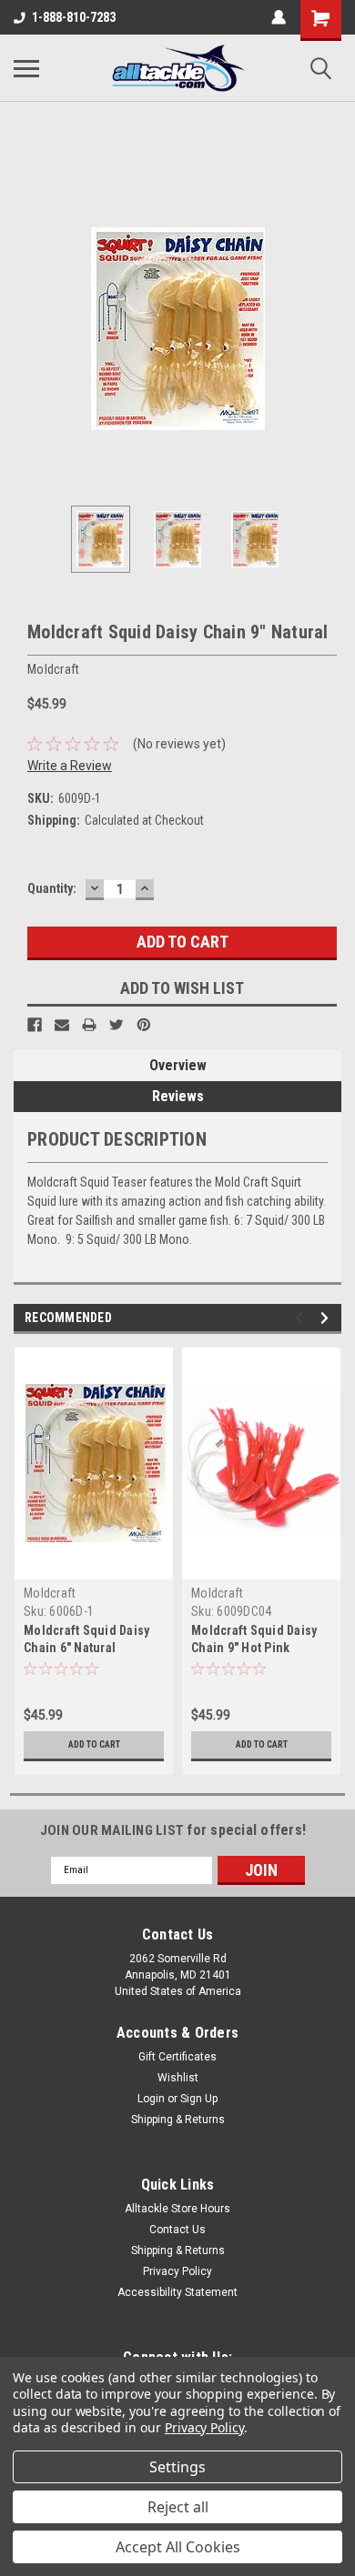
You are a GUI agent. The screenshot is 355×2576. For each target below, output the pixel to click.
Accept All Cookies (178, 2547)
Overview (178, 1065)
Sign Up (199, 2099)
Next (328, 328)
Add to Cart (94, 1744)
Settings (177, 2467)
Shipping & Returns (178, 2120)
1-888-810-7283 (74, 17)
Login (151, 2099)
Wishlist (178, 2078)
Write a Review (70, 766)
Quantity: (52, 888)
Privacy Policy (177, 2271)
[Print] (89, 1025)
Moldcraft (50, 1593)
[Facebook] (35, 1025)
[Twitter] (117, 1025)
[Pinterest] (144, 1025)
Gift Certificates (177, 2057)
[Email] (62, 1025)
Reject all (178, 2507)
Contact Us (177, 2230)
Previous (27, 328)
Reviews (178, 1096)
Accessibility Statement (177, 2292)
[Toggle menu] (26, 68)
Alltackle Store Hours (177, 2209)
